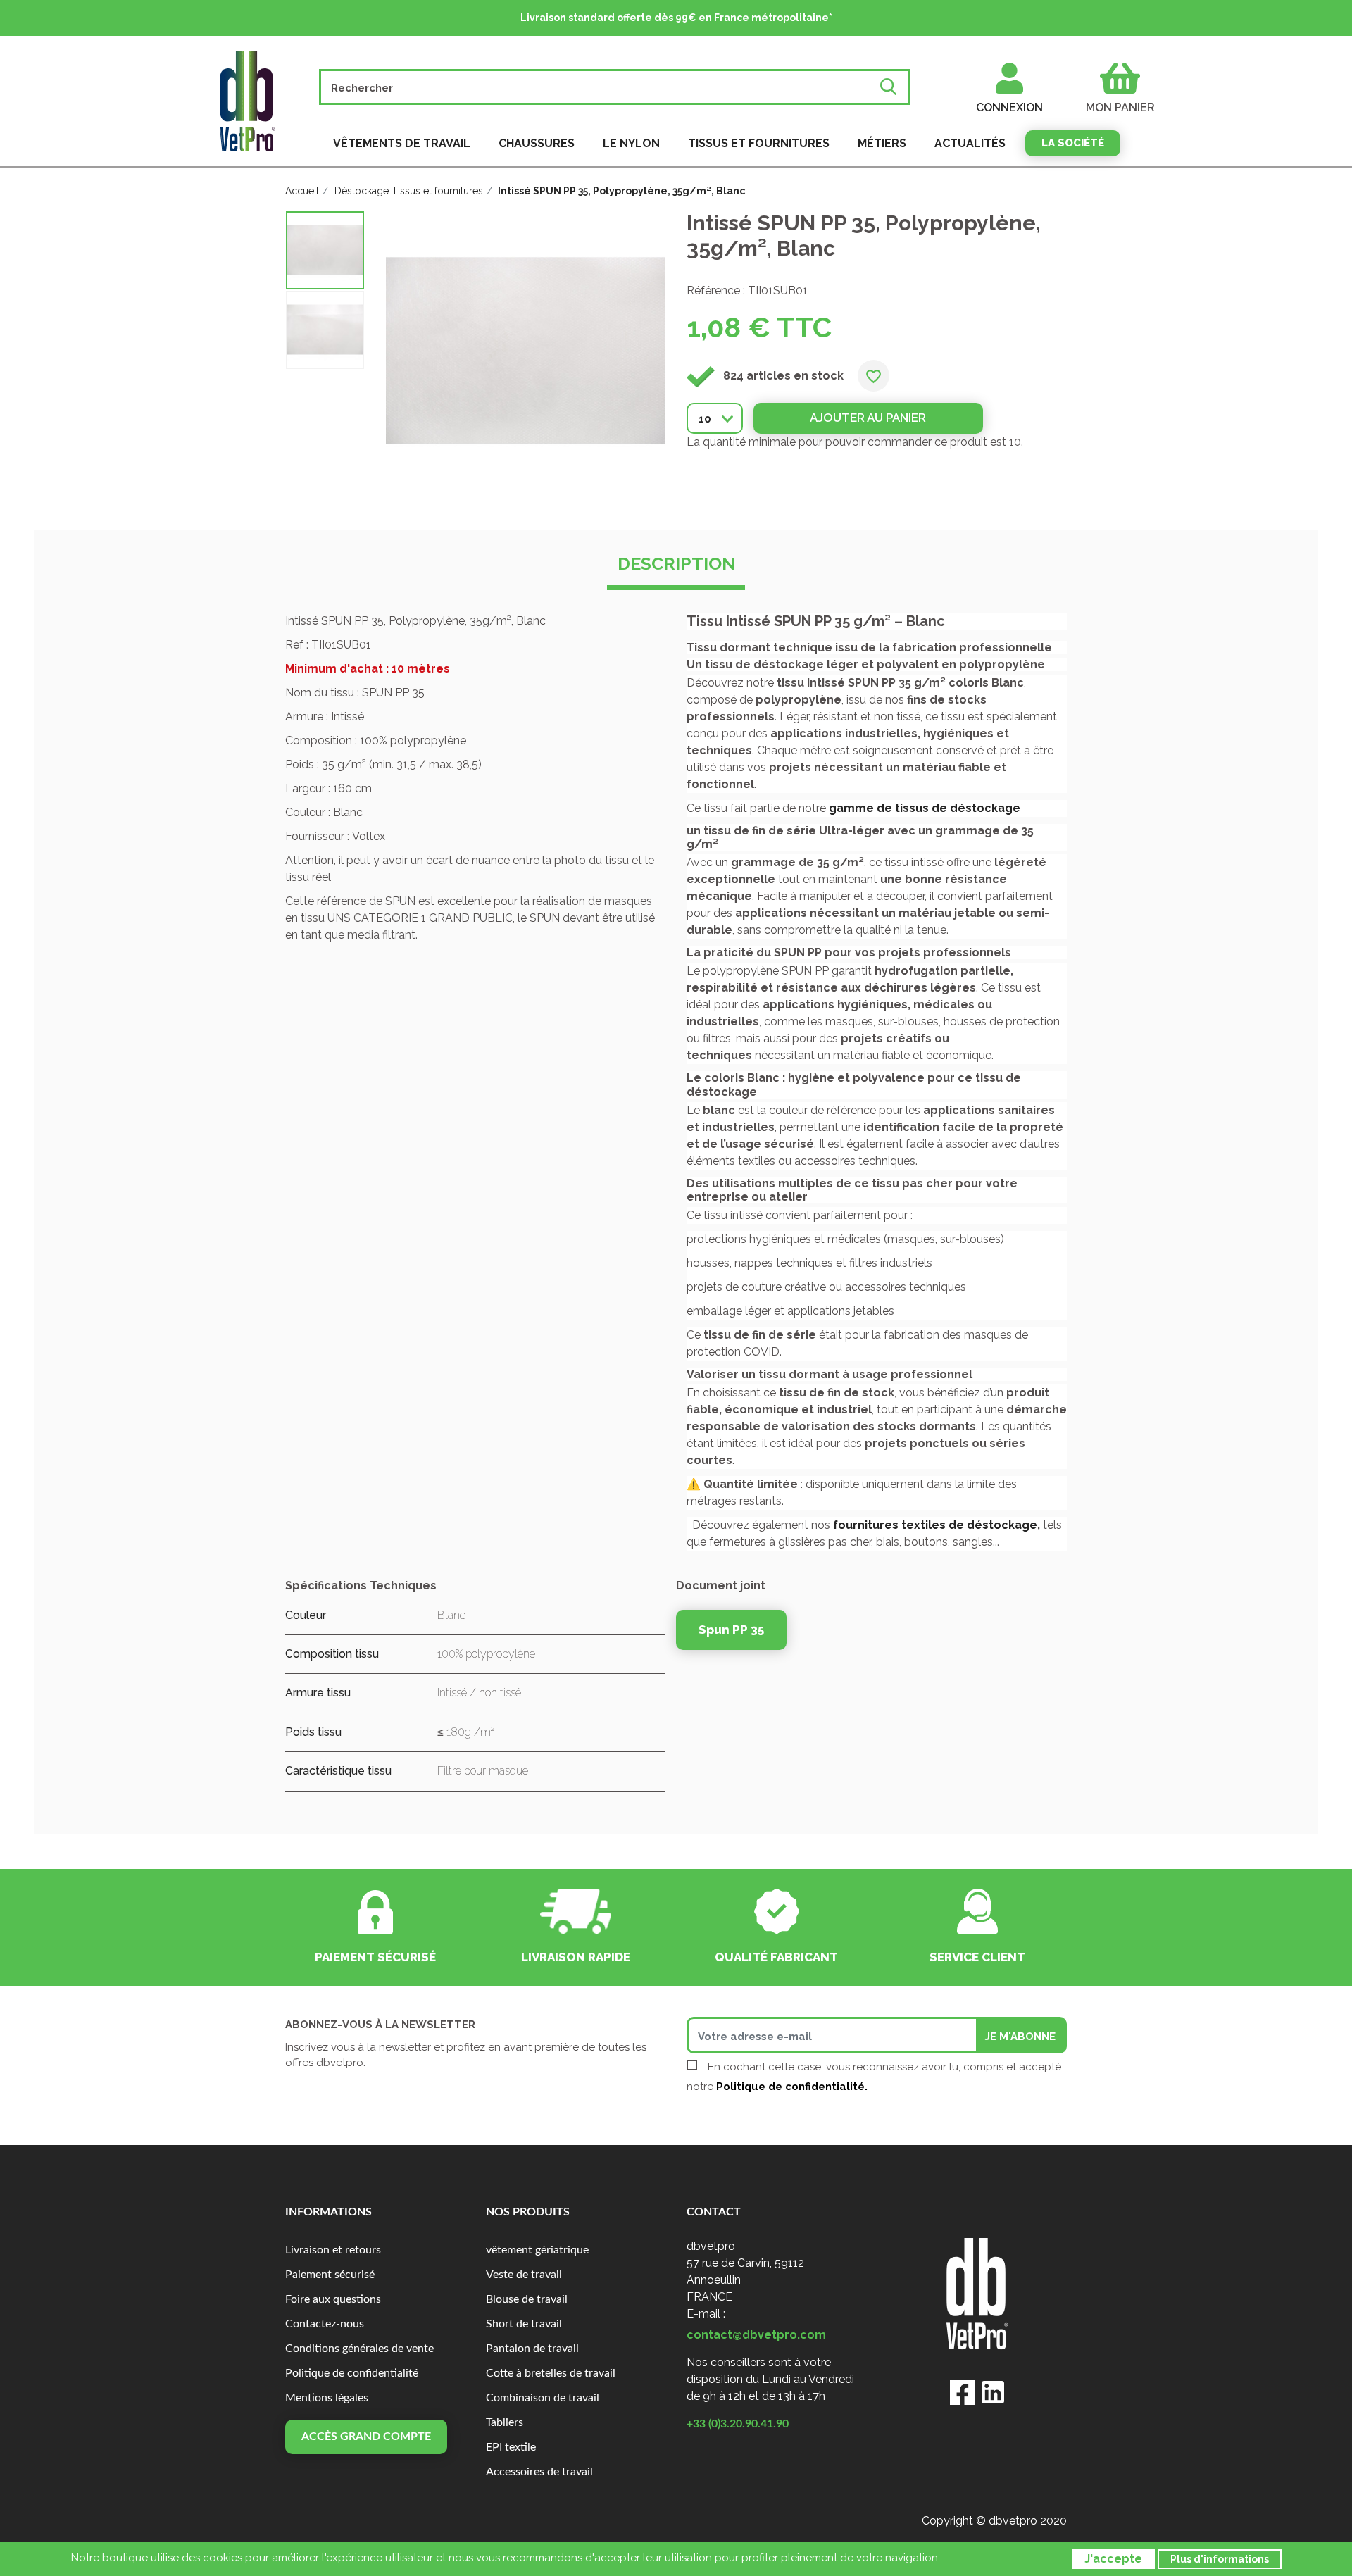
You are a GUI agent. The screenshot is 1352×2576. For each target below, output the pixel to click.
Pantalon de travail (532, 2349)
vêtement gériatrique (537, 2250)
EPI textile (511, 2447)
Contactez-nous (325, 2324)
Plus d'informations (1220, 2559)
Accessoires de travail (539, 2472)
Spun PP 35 (731, 1630)
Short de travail (524, 2324)
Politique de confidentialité (352, 2373)
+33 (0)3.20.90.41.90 (738, 2424)
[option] (325, 250)
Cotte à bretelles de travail (551, 2373)
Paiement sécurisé (330, 2275)
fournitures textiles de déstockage (935, 1525)
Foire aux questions (333, 2299)
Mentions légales (327, 2398)
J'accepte (1113, 2559)
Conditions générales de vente (359, 2349)
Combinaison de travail (543, 2398)
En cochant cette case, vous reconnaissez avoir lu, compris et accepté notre (874, 2077)
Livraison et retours (333, 2250)
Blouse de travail (527, 2299)
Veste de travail (524, 2275)
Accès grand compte (366, 2437)
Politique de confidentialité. (792, 2087)
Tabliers (505, 2422)
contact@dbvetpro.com (756, 2335)
